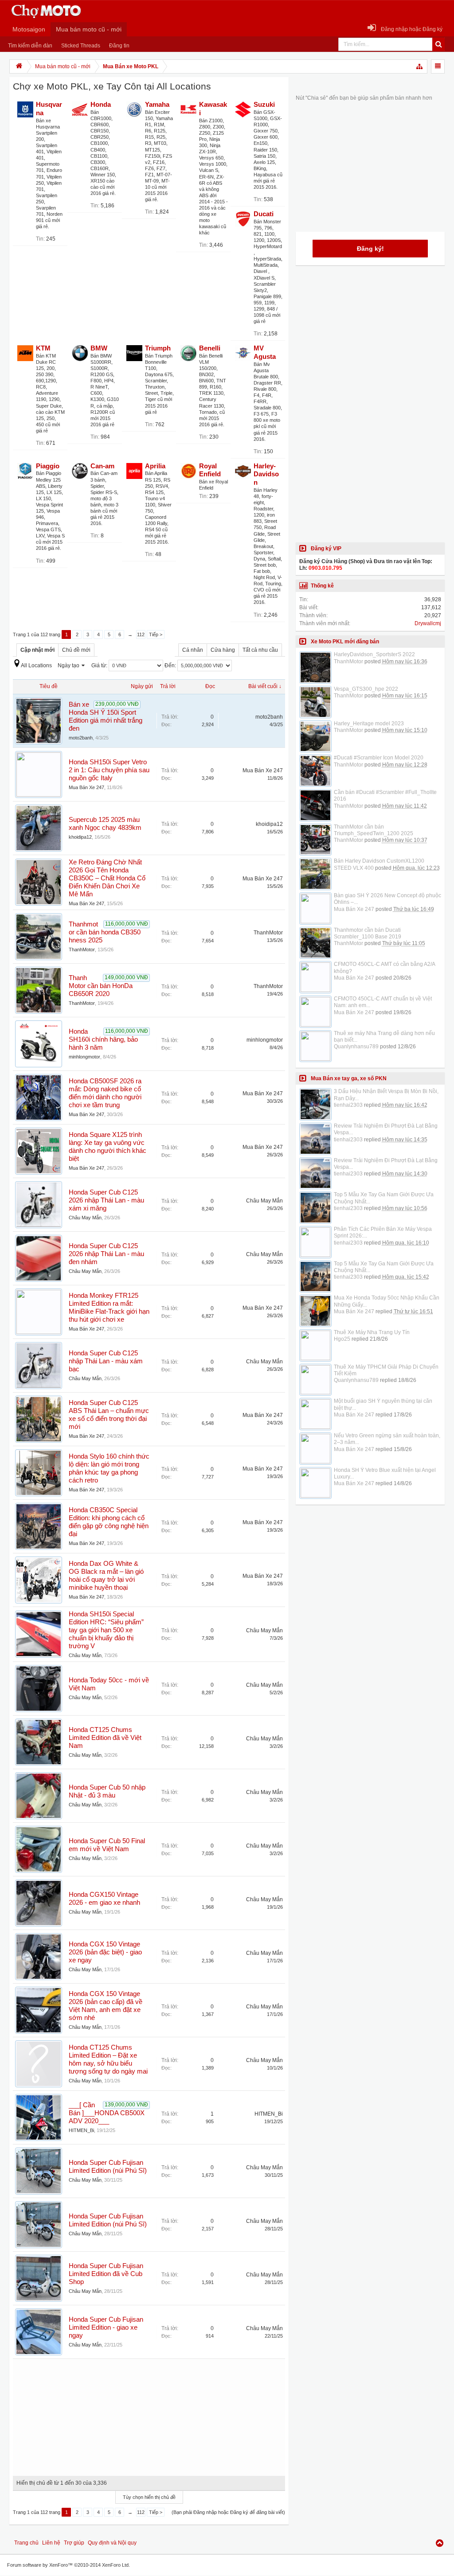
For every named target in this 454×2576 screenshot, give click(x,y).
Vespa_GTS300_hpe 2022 (366, 689)
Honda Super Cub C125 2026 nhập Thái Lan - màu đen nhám (106, 1254)
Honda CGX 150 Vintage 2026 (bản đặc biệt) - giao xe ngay (105, 1952)
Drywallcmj (428, 623)
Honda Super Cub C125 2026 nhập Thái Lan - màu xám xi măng (106, 1200)
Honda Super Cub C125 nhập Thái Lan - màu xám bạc (106, 1361)
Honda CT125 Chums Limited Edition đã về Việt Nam (105, 1738)
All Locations (36, 665)
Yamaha (157, 105)
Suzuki (264, 105)
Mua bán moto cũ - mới (89, 29)
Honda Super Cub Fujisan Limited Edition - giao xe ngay (106, 2327)
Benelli (210, 348)
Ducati (264, 214)
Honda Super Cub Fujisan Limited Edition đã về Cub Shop (106, 2274)
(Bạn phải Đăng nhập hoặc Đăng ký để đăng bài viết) (228, 2512)
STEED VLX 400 (354, 868)
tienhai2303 (348, 1105)
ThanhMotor (82, 949)
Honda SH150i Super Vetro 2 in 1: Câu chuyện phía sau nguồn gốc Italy (109, 770)
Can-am (102, 466)
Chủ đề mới (76, 650)
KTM (43, 348)
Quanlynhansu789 (356, 1047)
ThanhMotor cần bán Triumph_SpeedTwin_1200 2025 (374, 830)
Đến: (171, 665)
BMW (99, 348)
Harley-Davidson (266, 475)
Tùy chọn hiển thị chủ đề (149, 2497)
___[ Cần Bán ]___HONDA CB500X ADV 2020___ (107, 2113)
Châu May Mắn (85, 1218)
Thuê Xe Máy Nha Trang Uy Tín (372, 1332)
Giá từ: (100, 665)
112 (141, 634)
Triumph (158, 348)
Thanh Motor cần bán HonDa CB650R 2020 (101, 986)
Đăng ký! (370, 249)
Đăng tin (119, 46)
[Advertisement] (149, 2414)
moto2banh (81, 738)
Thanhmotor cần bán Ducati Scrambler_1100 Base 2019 (368, 933)
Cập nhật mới (37, 650)
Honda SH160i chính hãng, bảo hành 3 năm (103, 1039)
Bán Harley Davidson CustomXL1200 (379, 861)
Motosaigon (29, 29)
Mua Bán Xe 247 (86, 787)
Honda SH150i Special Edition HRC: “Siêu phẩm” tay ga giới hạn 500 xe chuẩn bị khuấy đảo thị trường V (106, 1630)
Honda (101, 105)
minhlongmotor (84, 1057)
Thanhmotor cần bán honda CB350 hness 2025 (105, 932)
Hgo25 (342, 1339)
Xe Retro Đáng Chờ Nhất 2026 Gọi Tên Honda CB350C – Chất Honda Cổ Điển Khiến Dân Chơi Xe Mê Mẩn (107, 878)
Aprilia (155, 466)
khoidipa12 (80, 837)
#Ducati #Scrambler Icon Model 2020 (379, 758)
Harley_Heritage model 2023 (369, 724)
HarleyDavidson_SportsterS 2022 (374, 654)
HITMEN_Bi (81, 2130)
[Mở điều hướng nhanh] (420, 66)
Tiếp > (156, 634)
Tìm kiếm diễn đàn (30, 46)
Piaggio (48, 466)
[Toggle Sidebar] (438, 66)
